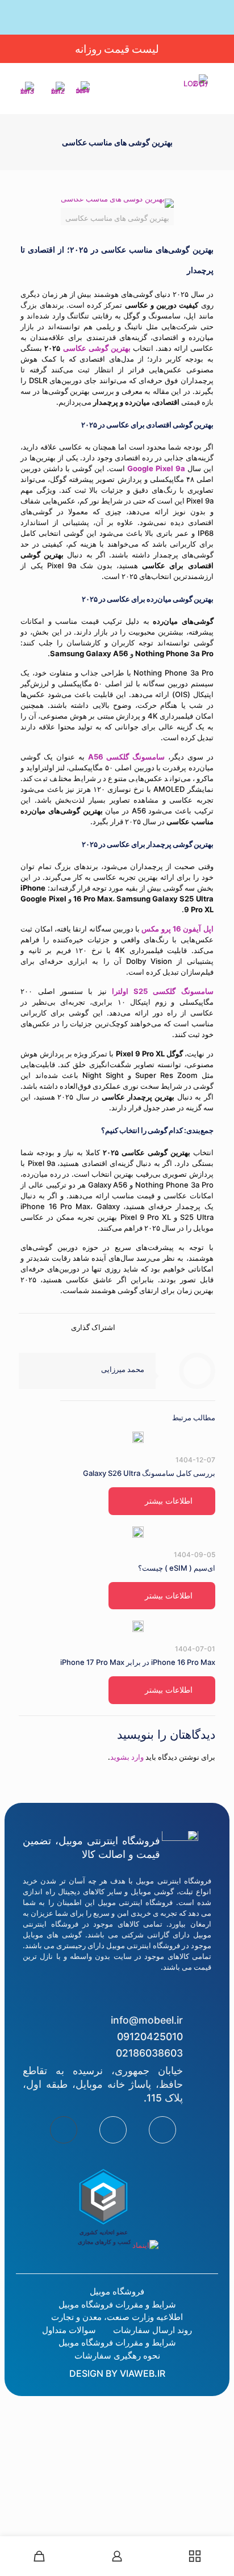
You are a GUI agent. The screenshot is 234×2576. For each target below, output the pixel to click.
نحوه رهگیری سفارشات (117, 2355)
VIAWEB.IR (143, 2373)
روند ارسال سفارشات (152, 2330)
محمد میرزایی (123, 1369)
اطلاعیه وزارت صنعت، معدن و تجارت (117, 2317)
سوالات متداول (69, 2330)
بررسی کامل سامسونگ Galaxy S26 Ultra (149, 1473)
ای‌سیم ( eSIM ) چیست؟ (177, 1568)
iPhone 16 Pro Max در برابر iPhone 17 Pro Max (138, 1662)
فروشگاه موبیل (117, 2291)
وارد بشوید (127, 1757)
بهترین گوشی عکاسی (97, 348)
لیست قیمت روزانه (117, 49)
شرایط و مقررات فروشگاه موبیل (117, 2304)
